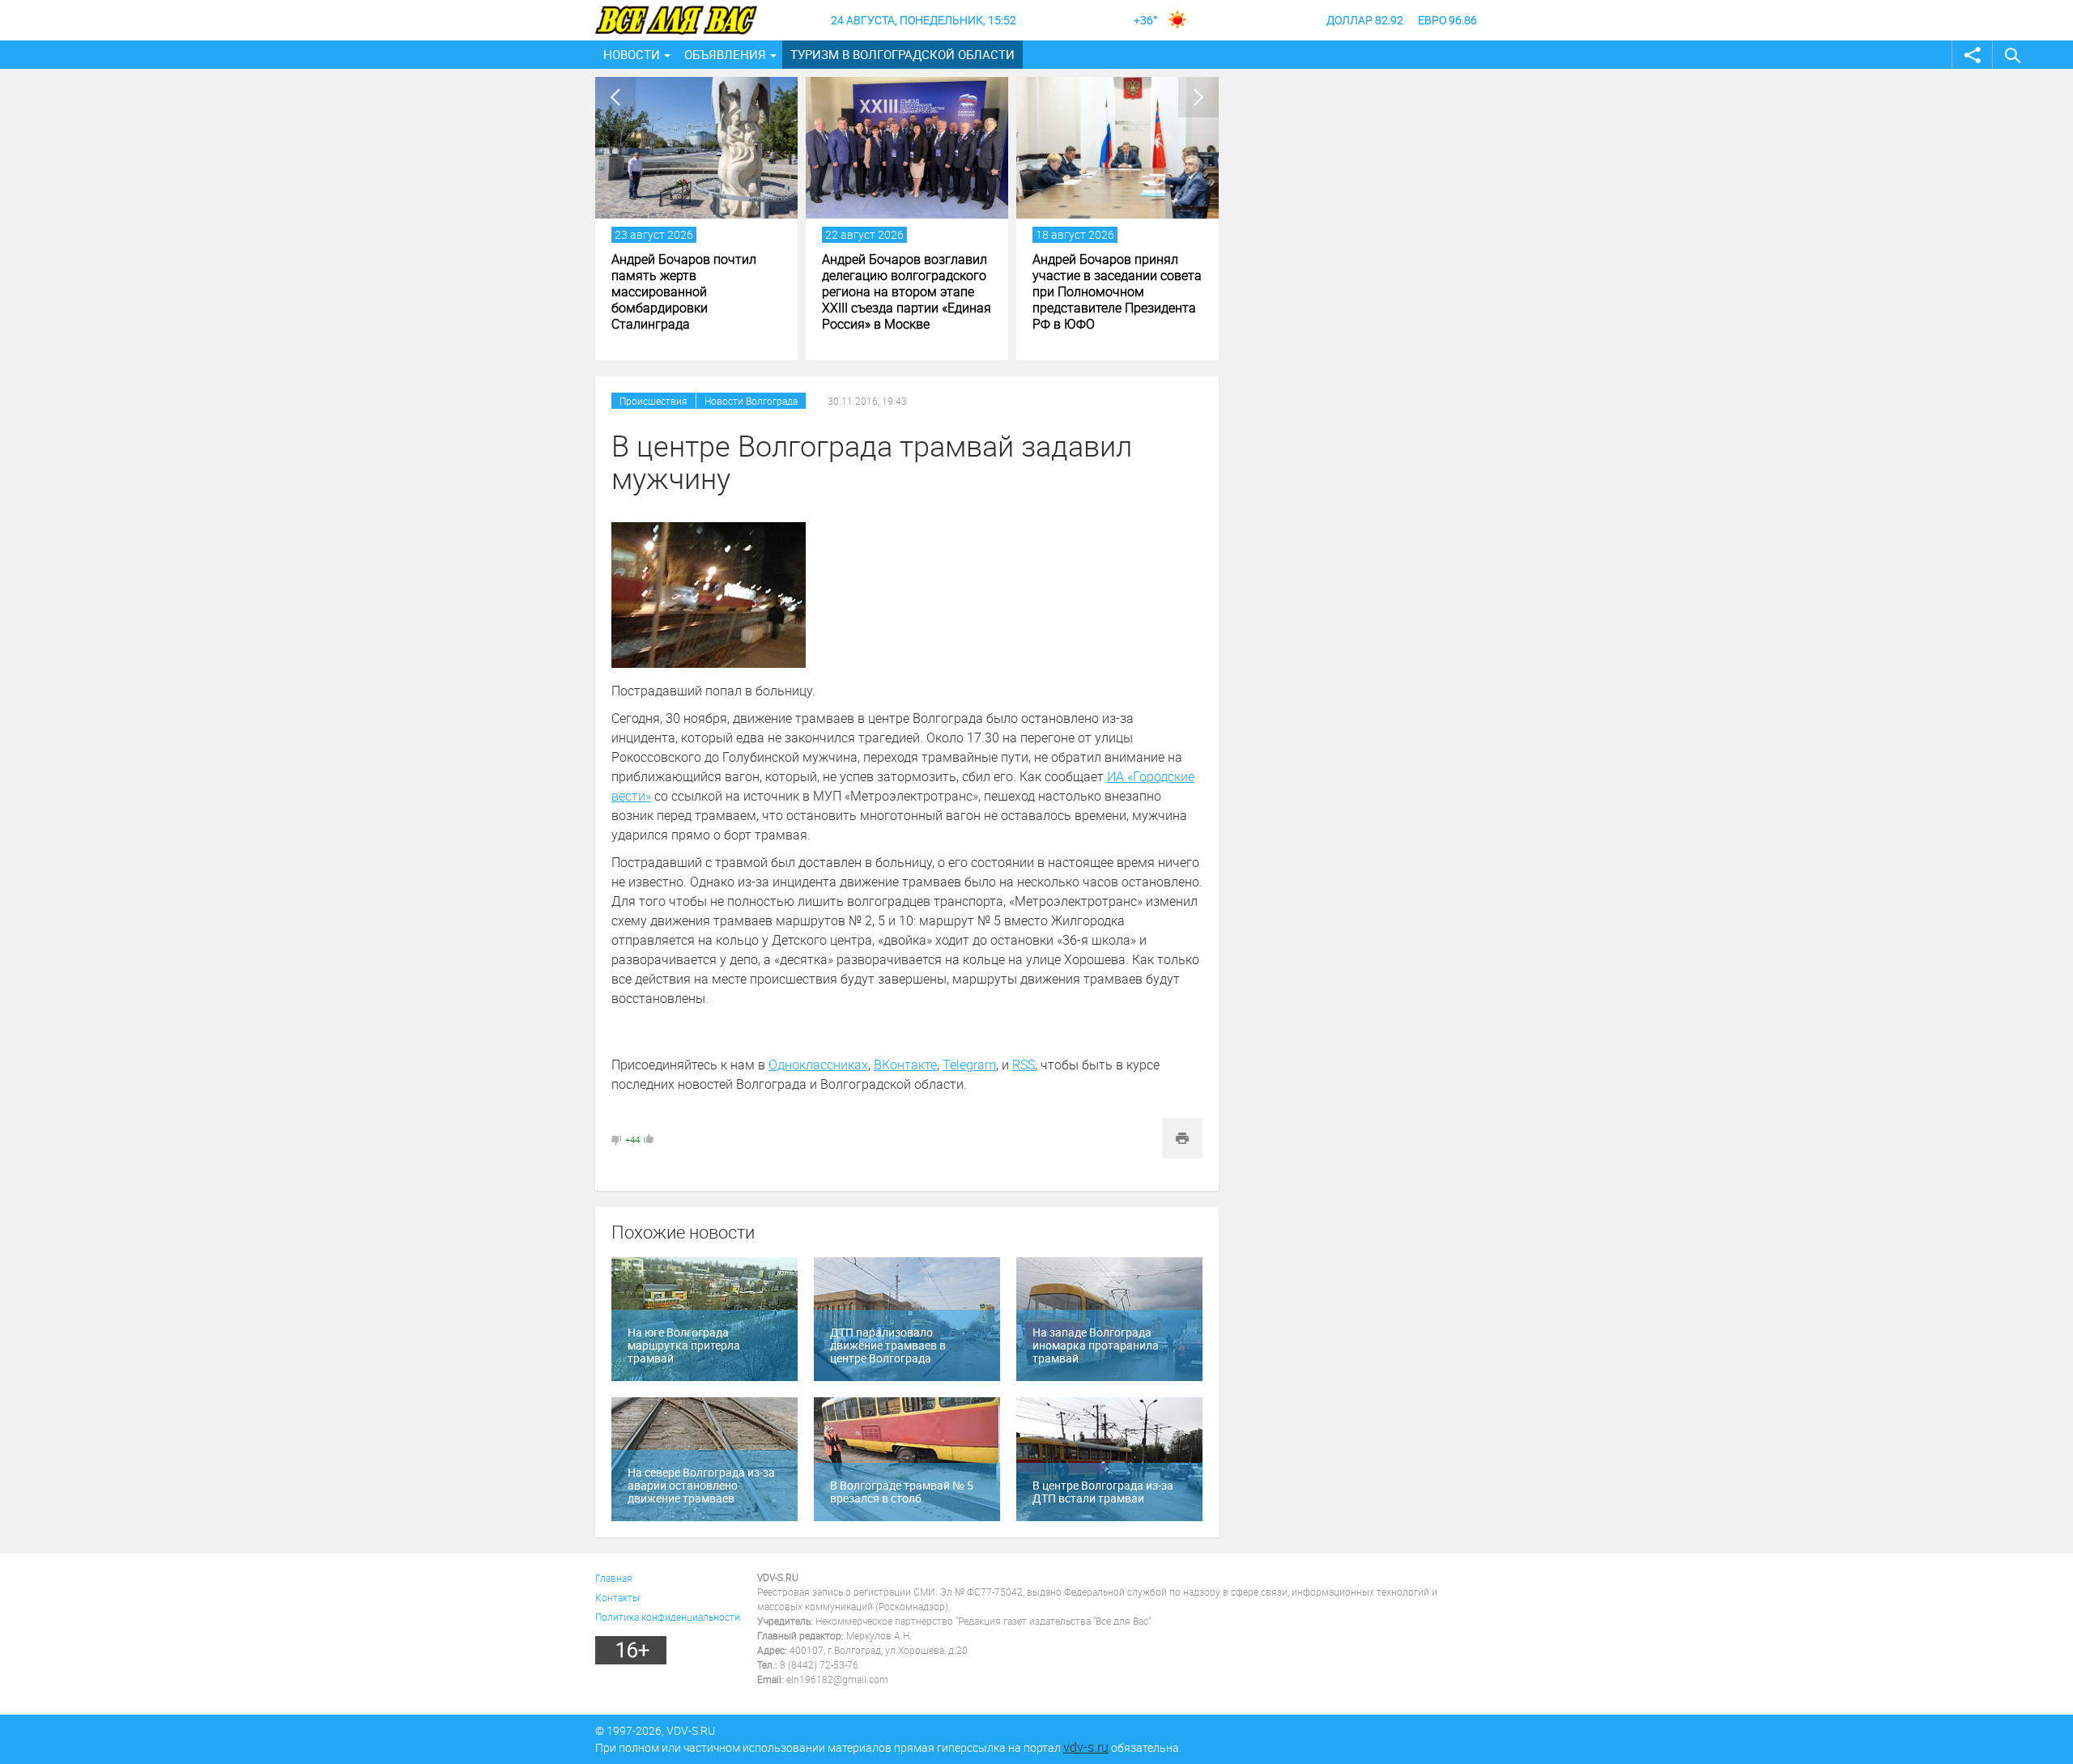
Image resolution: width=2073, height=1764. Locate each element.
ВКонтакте (905, 1065)
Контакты (617, 1597)
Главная (614, 1578)
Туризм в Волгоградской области (902, 54)
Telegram (969, 1065)
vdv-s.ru (1086, 1747)
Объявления (725, 54)
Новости (632, 54)
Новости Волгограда (751, 401)
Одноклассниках (818, 1065)
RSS (1024, 1065)
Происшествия (653, 401)
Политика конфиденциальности (668, 1617)
